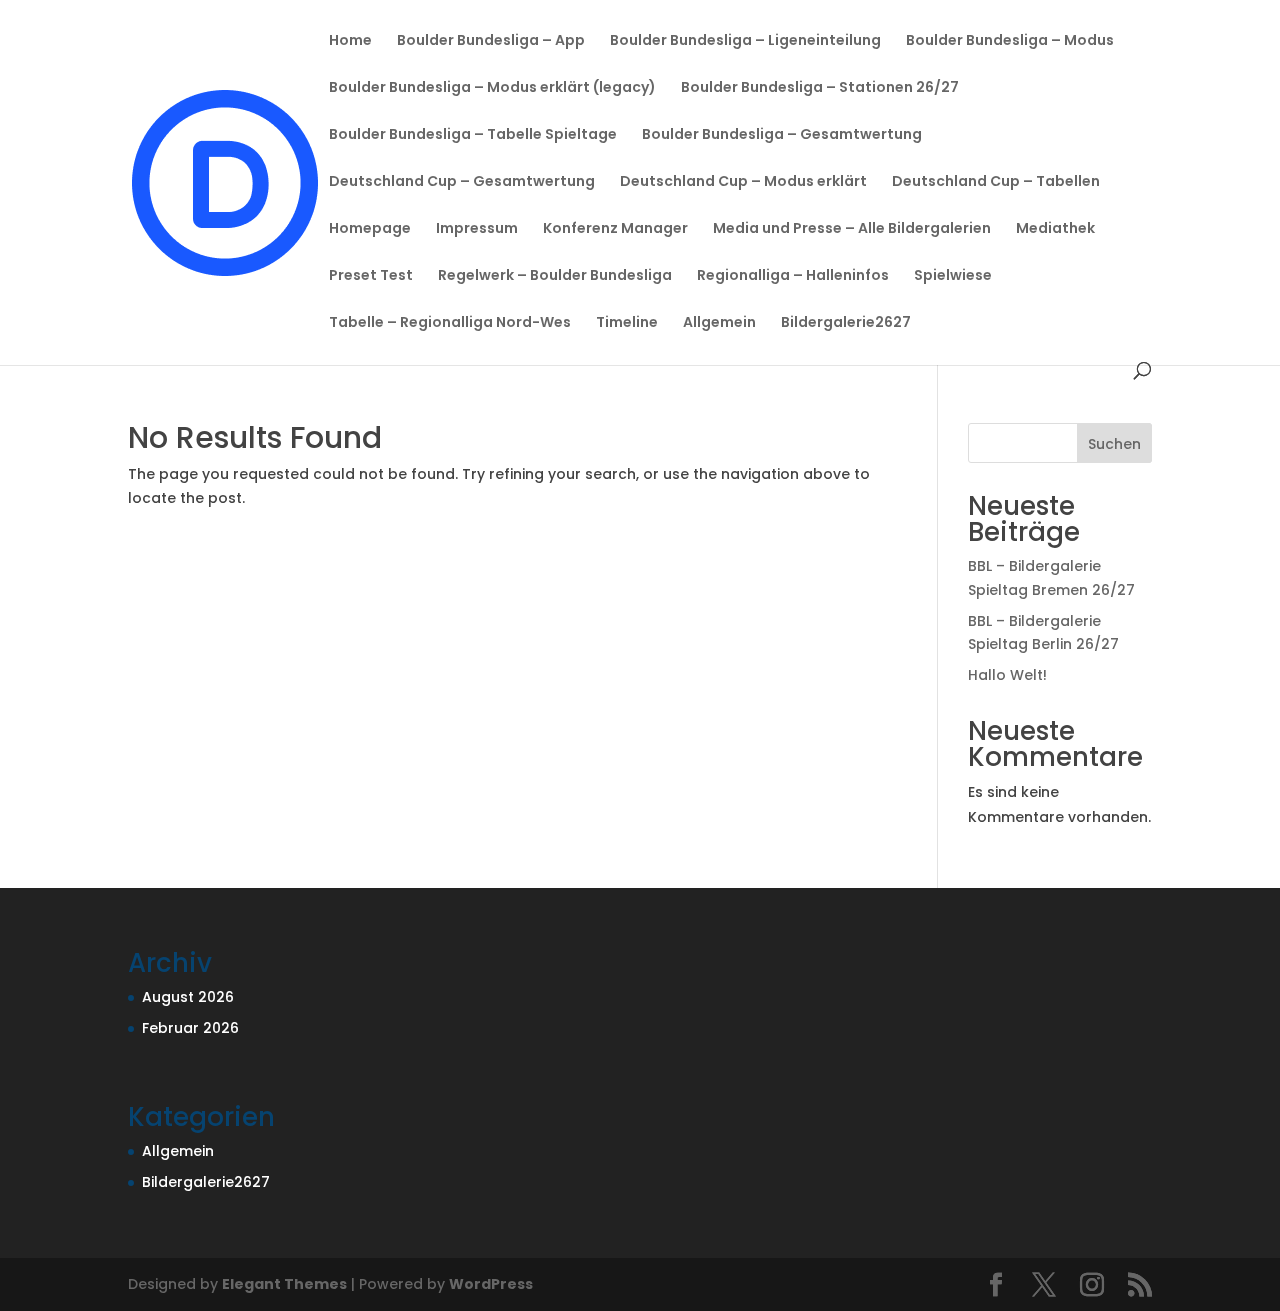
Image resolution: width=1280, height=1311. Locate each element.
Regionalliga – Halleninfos (793, 276)
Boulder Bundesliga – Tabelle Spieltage (473, 135)
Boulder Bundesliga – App (491, 41)
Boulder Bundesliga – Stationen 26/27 (820, 88)
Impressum (477, 229)
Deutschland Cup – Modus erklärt (743, 182)
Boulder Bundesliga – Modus (1010, 41)
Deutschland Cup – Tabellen (996, 182)
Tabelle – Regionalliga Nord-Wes (450, 323)
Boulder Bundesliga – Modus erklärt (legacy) (492, 88)
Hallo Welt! (1007, 675)
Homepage (370, 229)
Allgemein (719, 323)
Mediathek (1055, 229)
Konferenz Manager (615, 229)
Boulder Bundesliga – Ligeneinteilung (745, 41)
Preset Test (371, 276)
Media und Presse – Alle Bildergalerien (852, 229)
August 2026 (188, 997)
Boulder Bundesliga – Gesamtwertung (782, 135)
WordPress (491, 1284)
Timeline (627, 323)
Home (350, 41)
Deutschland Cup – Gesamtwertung (462, 182)
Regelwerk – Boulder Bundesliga (555, 276)
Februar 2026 (190, 1028)
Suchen (1114, 444)
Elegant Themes (284, 1284)
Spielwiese (953, 276)
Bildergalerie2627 (846, 323)
